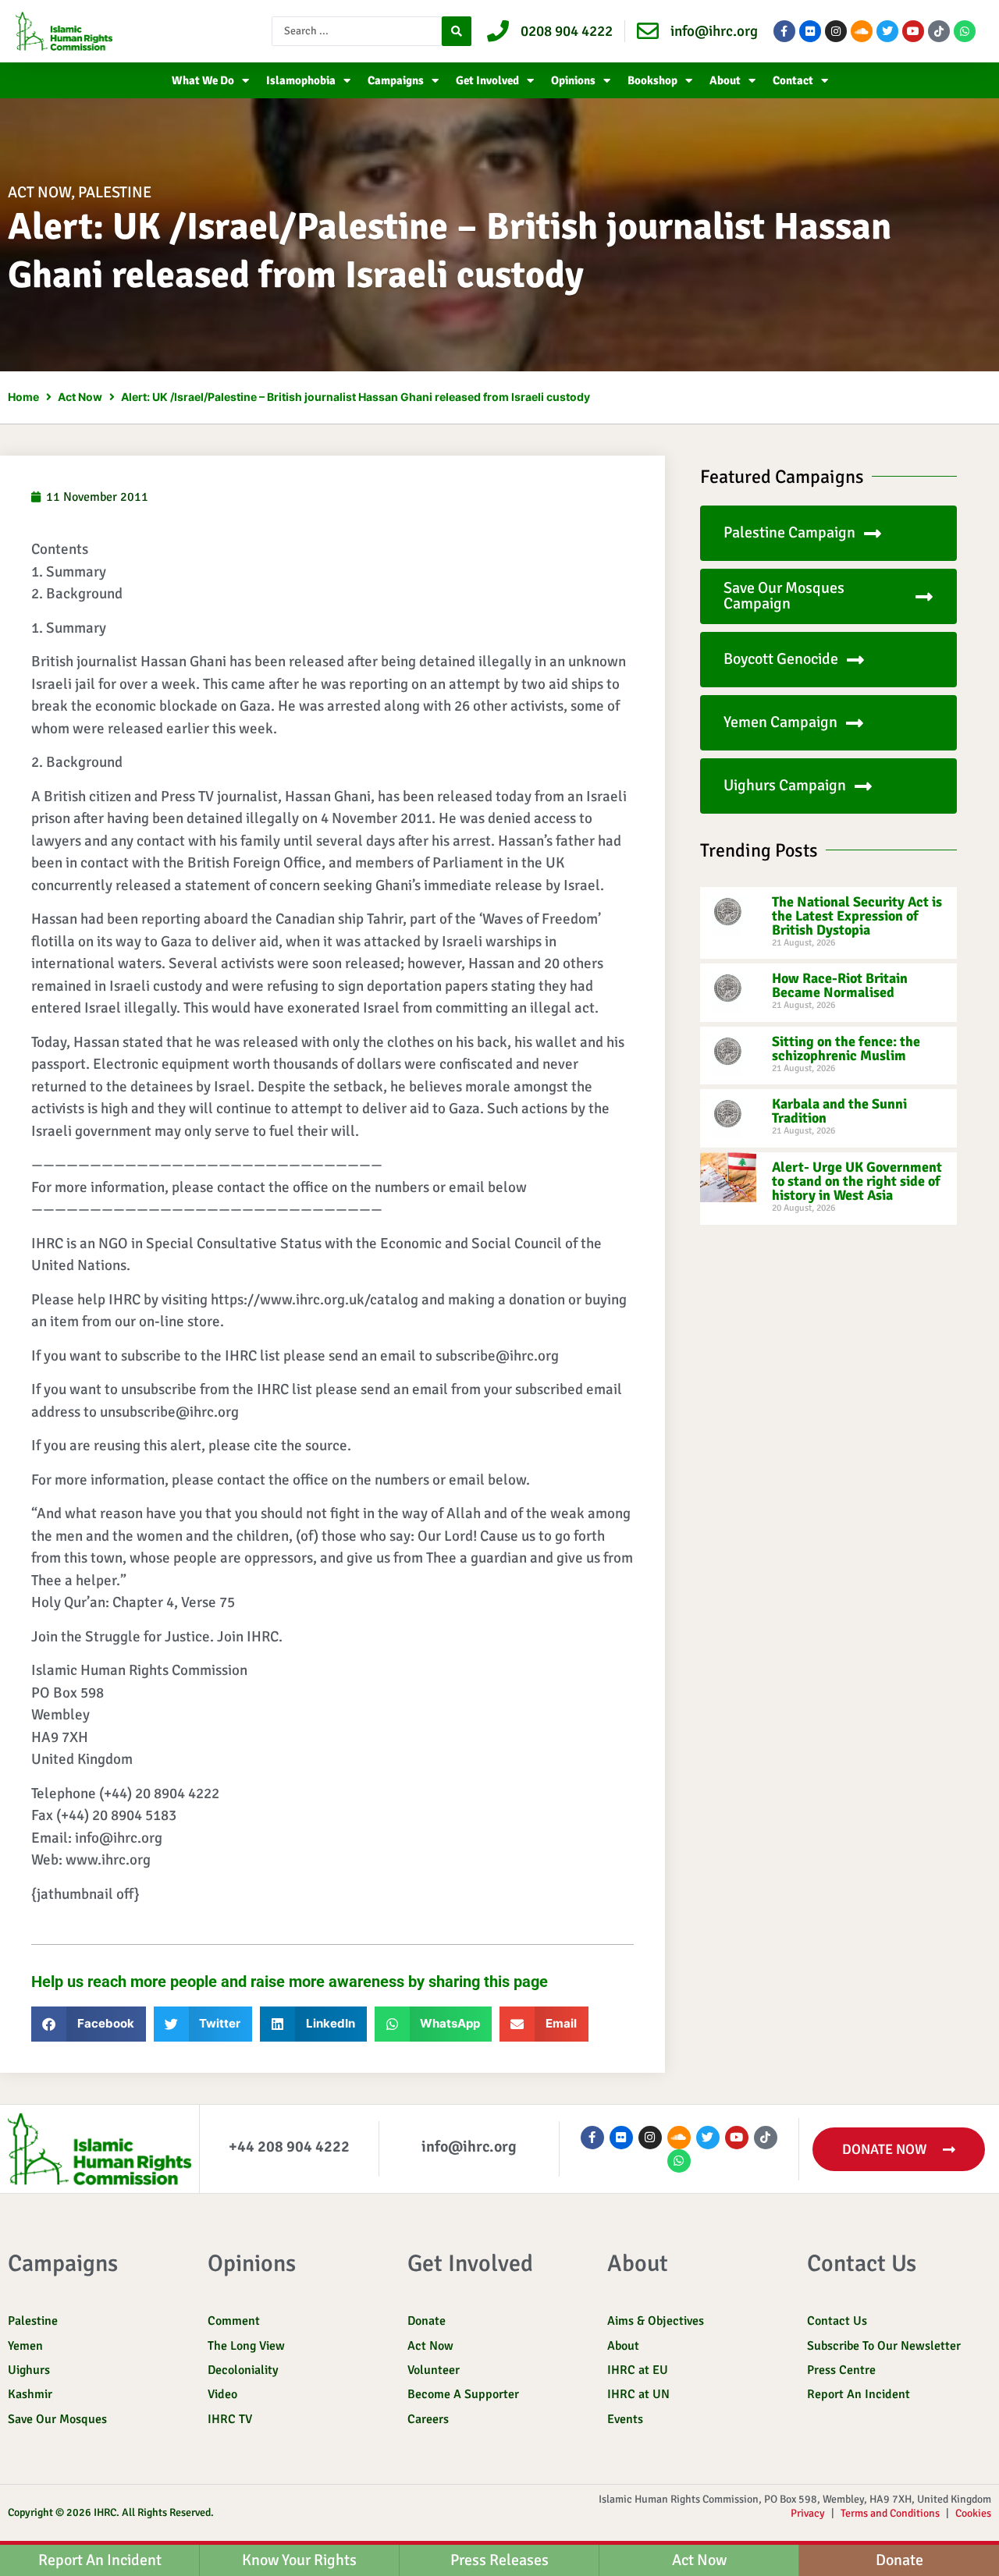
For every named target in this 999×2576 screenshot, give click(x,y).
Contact (793, 80)
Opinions (573, 80)
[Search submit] (457, 31)
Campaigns (396, 80)
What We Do (203, 80)
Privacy (808, 2513)
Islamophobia (301, 80)
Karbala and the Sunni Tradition (839, 1111)
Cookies (973, 2513)
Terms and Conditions (890, 2513)
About (725, 80)
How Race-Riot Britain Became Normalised (840, 985)
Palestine (115, 192)
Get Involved (487, 80)
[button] (89, 2024)
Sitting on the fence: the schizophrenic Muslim (846, 1048)
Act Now (39, 192)
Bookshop (652, 80)
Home (23, 397)
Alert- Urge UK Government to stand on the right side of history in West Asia (857, 1181)
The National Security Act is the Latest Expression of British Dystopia (857, 916)
